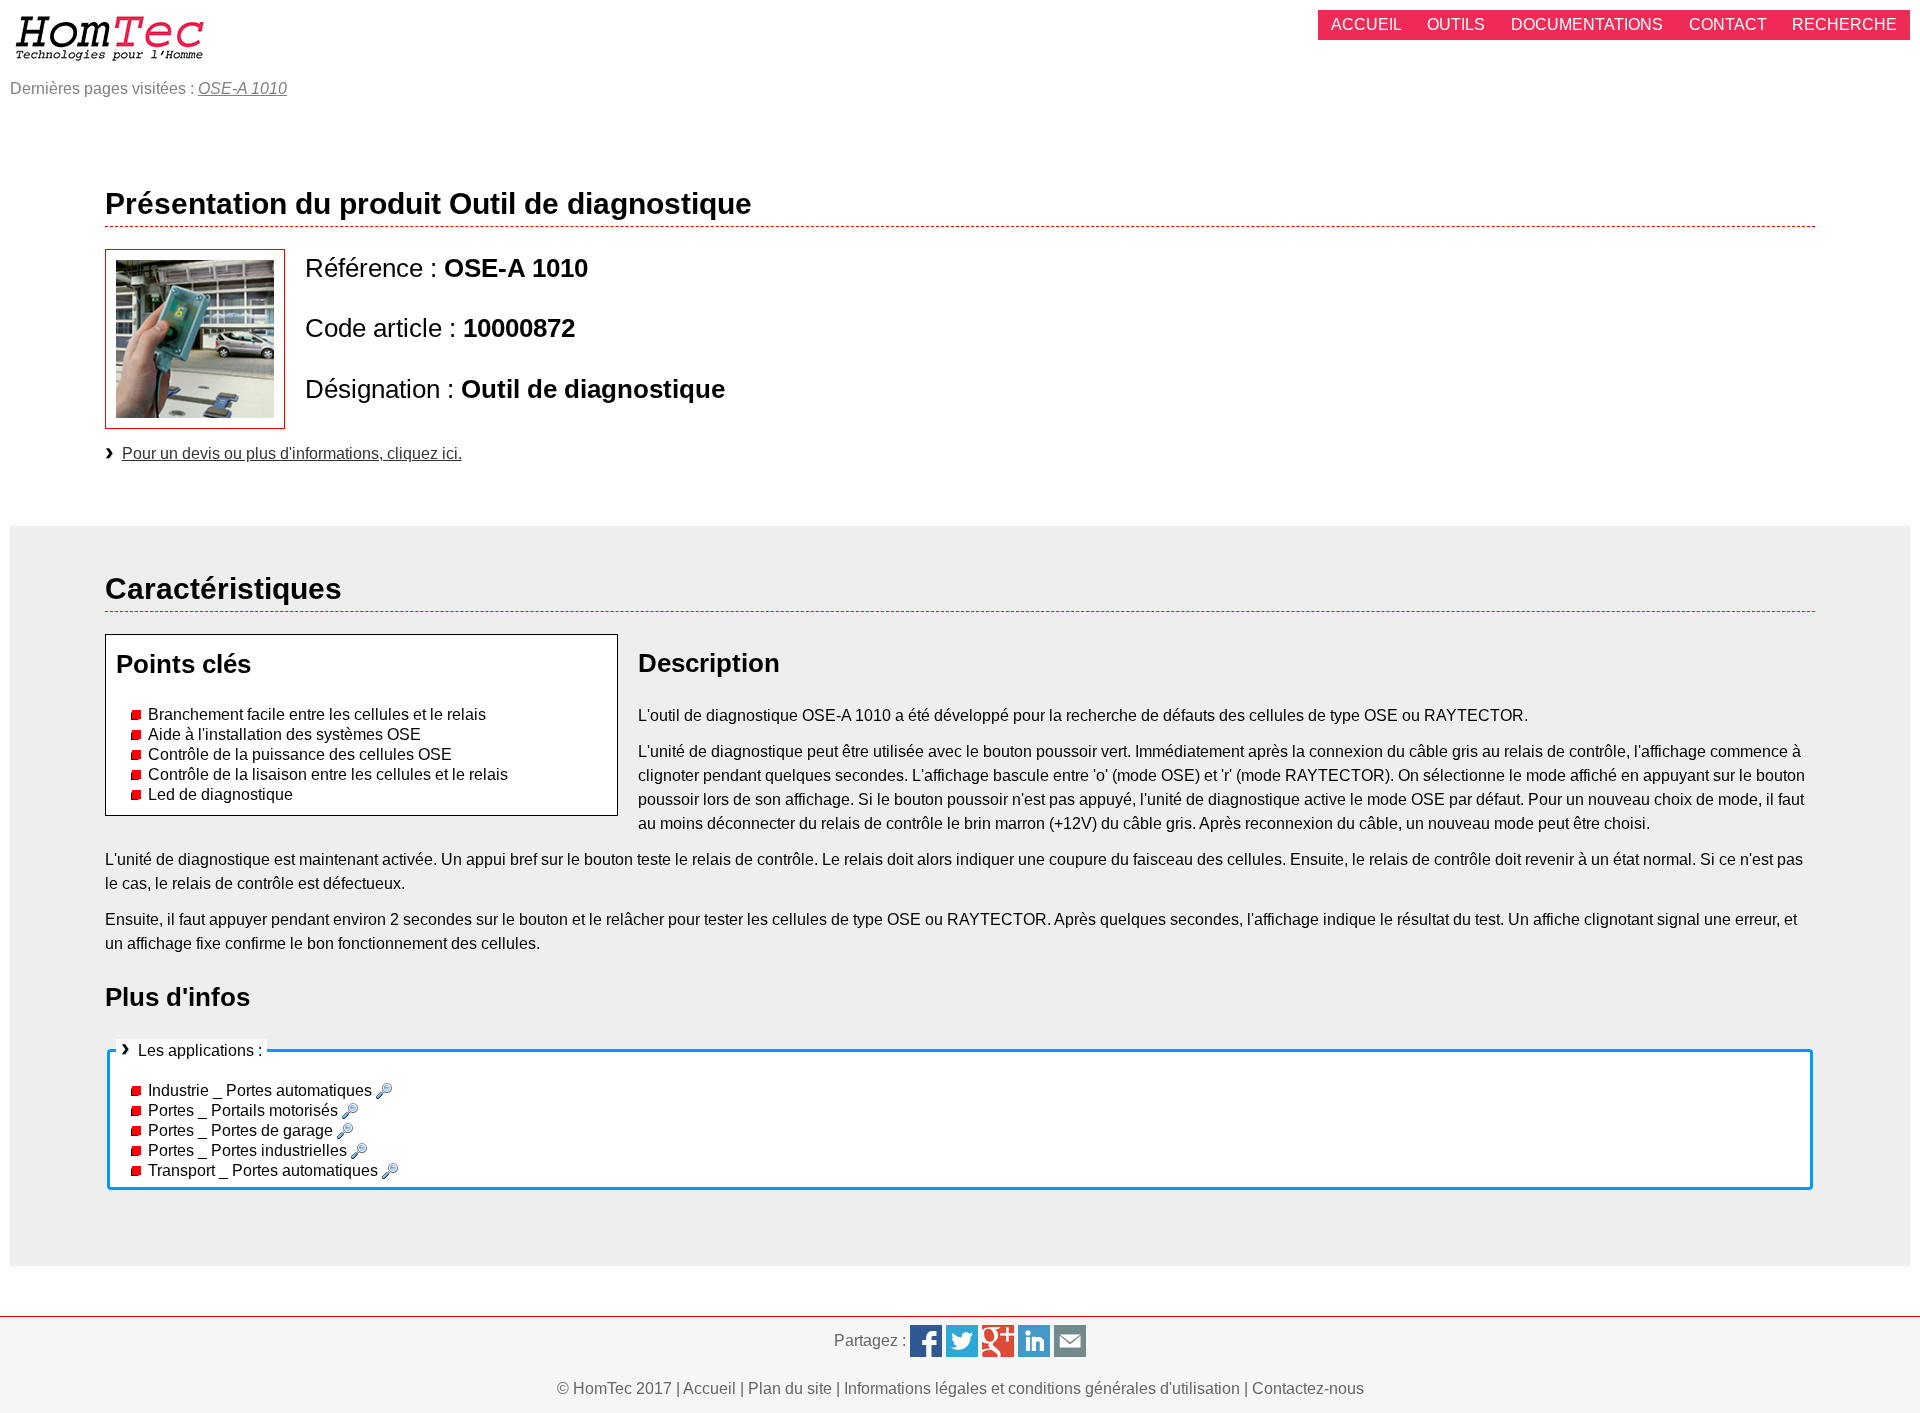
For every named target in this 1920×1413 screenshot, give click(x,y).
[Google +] (998, 1340)
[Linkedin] (1034, 1340)
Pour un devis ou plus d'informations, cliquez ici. (292, 453)
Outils (1456, 24)
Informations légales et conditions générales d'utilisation (1042, 1388)
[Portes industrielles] (359, 1150)
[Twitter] (962, 1340)
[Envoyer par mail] (1070, 1340)
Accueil (1366, 24)
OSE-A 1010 (242, 88)
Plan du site (790, 1388)
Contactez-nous (1308, 1388)
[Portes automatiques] (384, 1090)
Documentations (1587, 24)
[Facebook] (926, 1340)
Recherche (1844, 24)
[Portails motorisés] (350, 1110)
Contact (1728, 24)
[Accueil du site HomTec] (110, 37)
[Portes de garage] (345, 1130)
